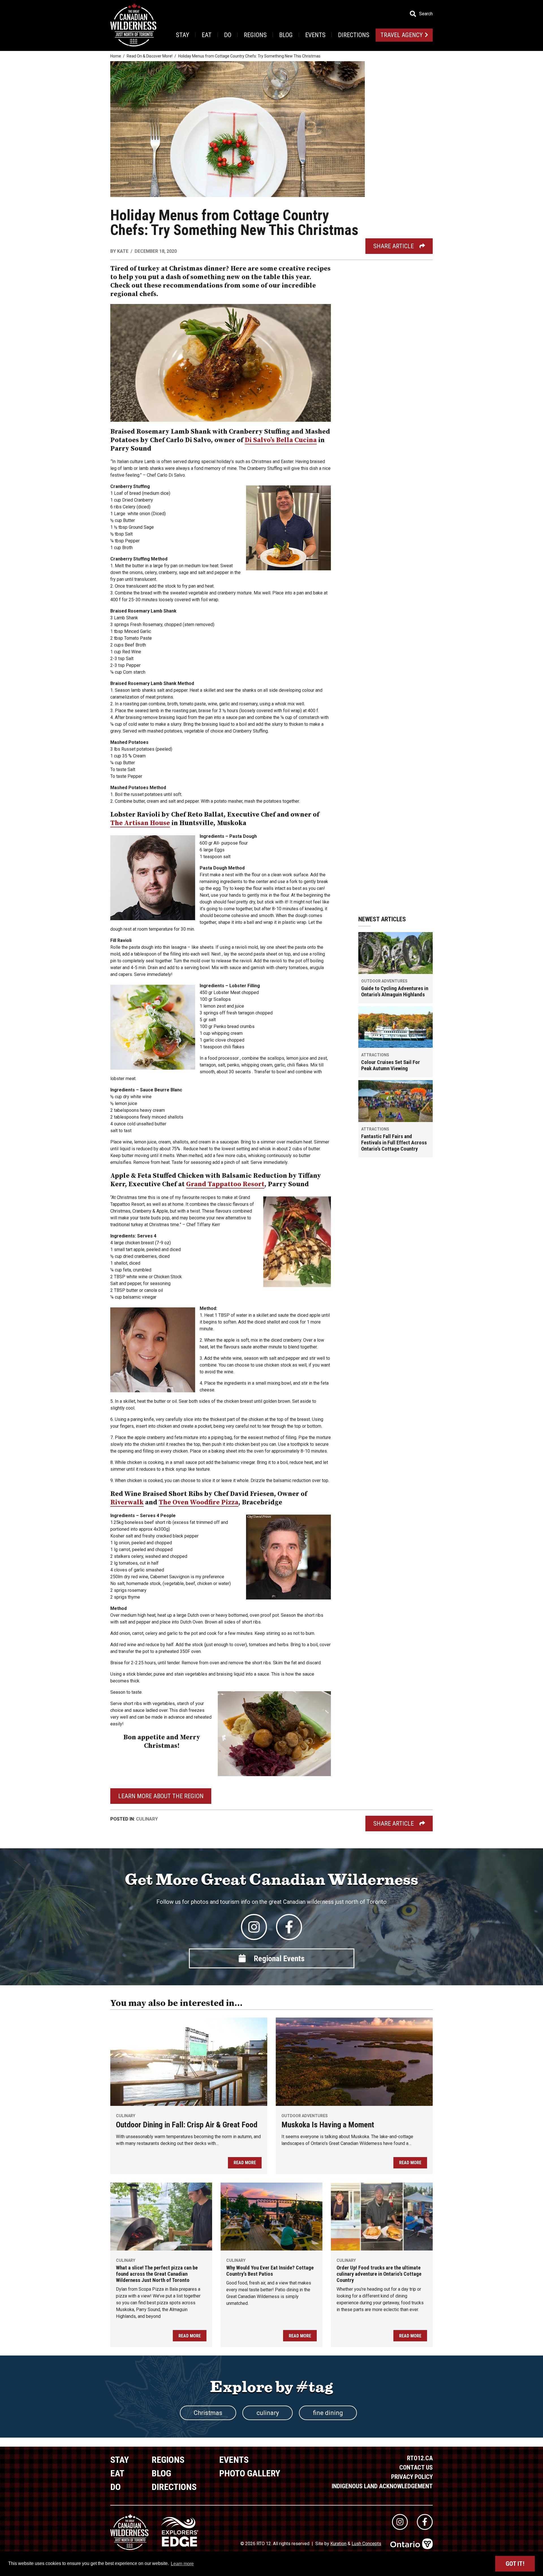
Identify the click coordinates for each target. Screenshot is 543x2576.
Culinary (147, 1819)
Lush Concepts (366, 2544)
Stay (183, 35)
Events (315, 35)
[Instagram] (254, 1927)
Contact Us (416, 2467)
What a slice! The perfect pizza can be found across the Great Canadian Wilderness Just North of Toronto (157, 2274)
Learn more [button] (182, 2564)
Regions (255, 35)
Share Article (394, 246)
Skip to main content (113, 13)
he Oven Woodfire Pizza (201, 1502)
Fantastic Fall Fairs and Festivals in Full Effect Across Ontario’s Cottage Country (394, 1143)
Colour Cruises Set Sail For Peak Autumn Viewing (391, 1065)
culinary (268, 2413)
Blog (286, 35)
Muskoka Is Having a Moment (328, 2125)
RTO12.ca (420, 2458)
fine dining (328, 2413)
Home (116, 56)
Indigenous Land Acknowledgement (382, 2486)
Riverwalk (127, 1502)
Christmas (208, 2413)
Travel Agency (402, 35)
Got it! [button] (515, 2564)
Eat (207, 35)
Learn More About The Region (161, 1796)
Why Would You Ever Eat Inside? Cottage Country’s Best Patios (270, 2271)
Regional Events (279, 1959)
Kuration (338, 2544)
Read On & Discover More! (150, 56)
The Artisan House (140, 823)
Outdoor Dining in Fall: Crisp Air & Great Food (187, 2125)
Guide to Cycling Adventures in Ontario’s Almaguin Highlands (395, 992)
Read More (245, 2163)
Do (228, 35)
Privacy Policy (412, 2477)
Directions (354, 35)
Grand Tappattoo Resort (225, 1184)
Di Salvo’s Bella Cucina (281, 440)
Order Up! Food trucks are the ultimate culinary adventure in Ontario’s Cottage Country (379, 2274)
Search (426, 14)
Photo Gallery (250, 2473)
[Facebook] (289, 1927)
